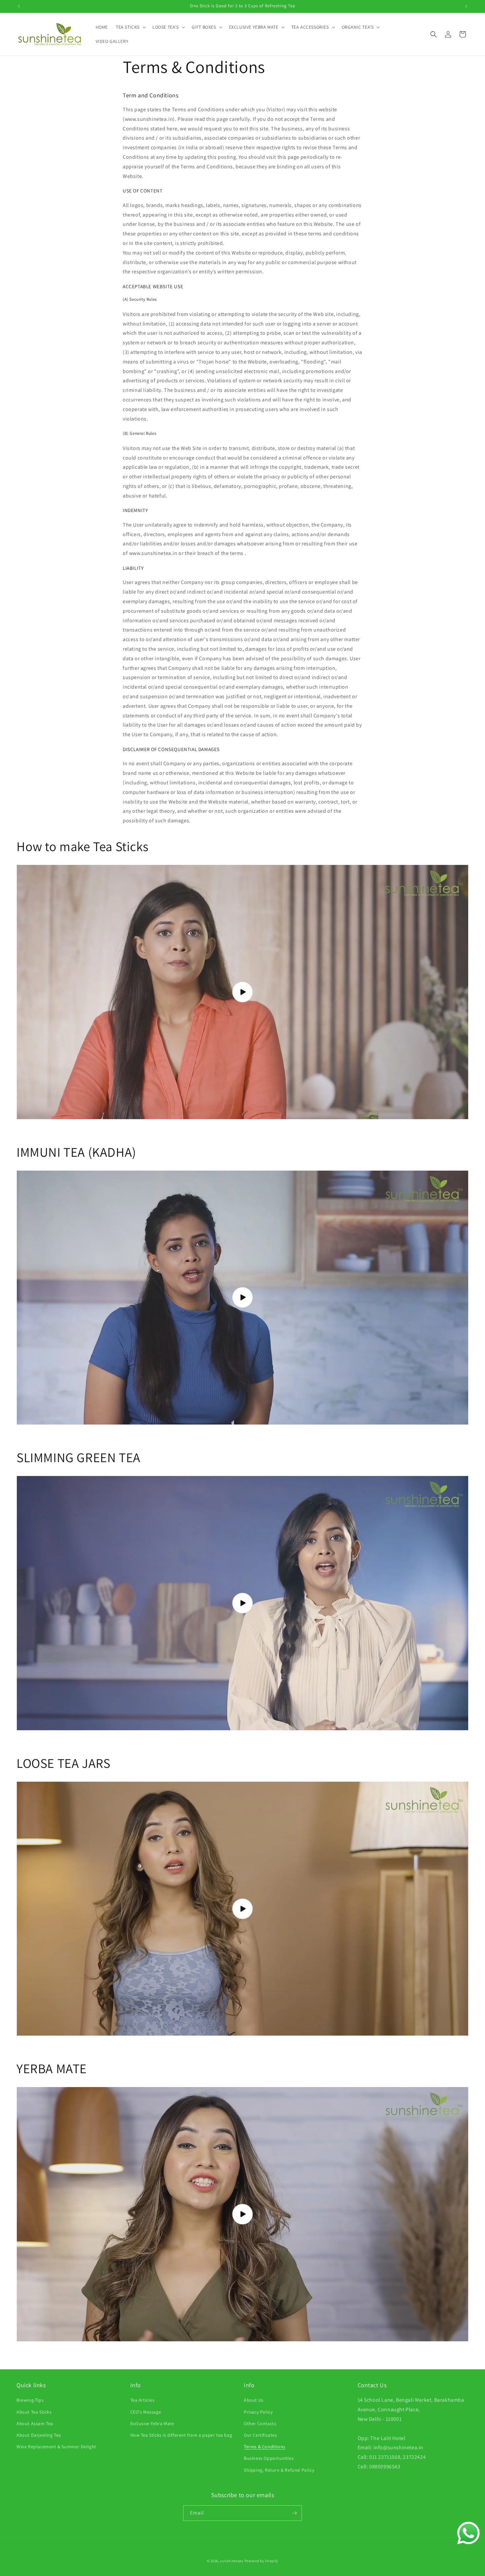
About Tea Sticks (34, 2412)
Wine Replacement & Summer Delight (56, 2447)
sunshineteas (232, 2561)
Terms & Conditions (265, 2447)
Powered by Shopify (261, 2561)
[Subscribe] (294, 2513)
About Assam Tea (35, 2423)
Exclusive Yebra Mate (152, 2423)
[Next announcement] (466, 6)
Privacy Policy (258, 2412)
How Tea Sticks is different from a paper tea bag (181, 2435)
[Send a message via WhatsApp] (469, 2533)
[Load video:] (242, 992)
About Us (254, 2400)
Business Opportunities (269, 2458)
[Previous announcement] (19, 6)
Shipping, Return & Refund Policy (279, 2470)
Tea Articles (143, 2400)
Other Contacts (260, 2423)
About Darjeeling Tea (39, 2435)
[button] (130, 27)
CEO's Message (146, 2412)
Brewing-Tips (30, 2400)
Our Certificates (260, 2435)
